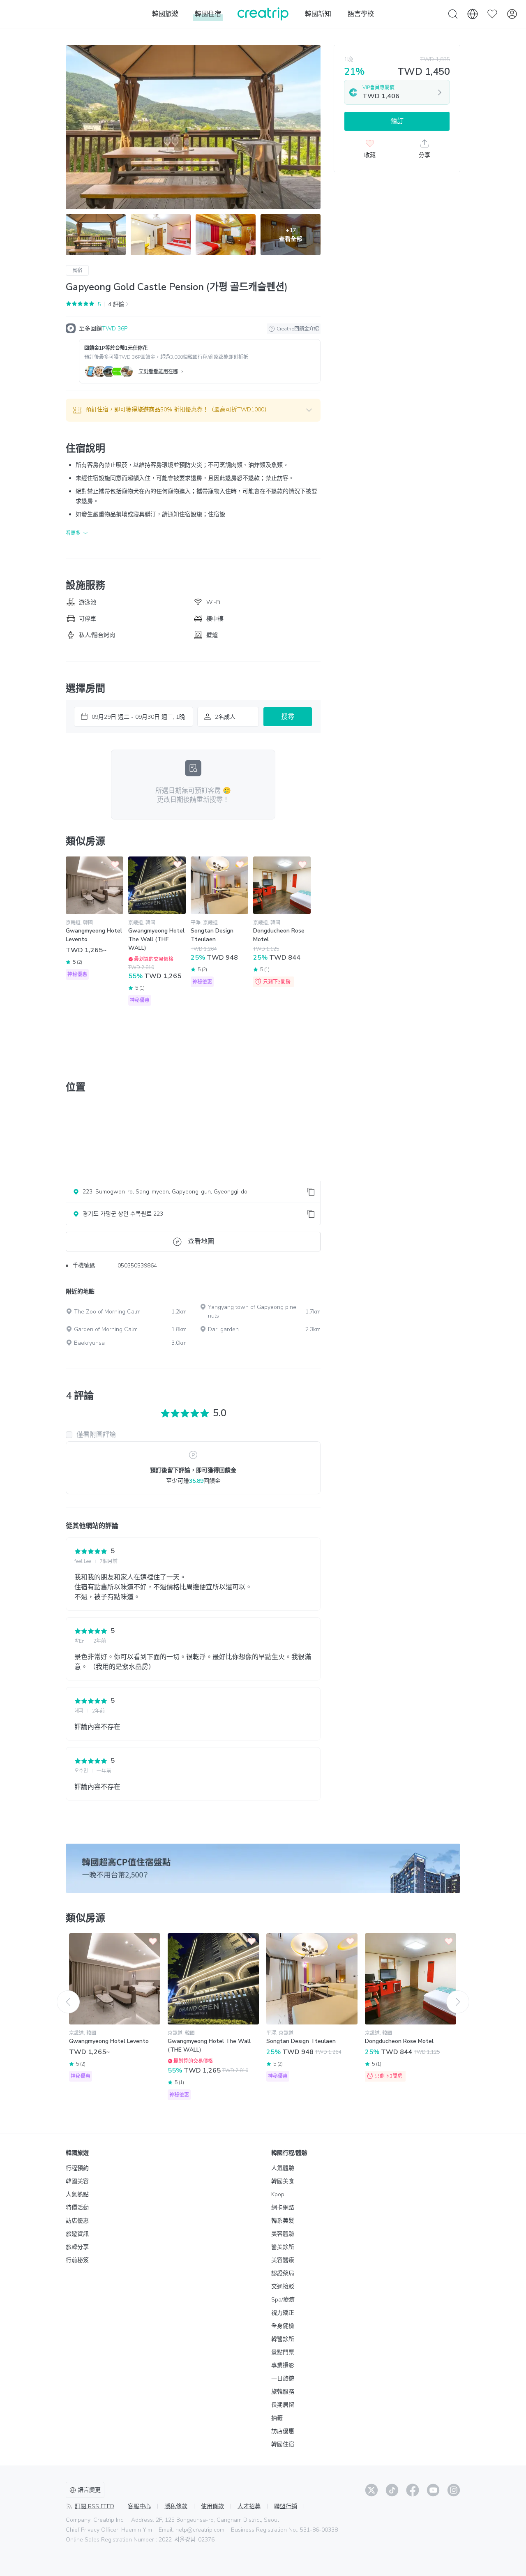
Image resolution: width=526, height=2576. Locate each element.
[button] (193, 410)
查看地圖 (201, 1242)
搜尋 (288, 717)
